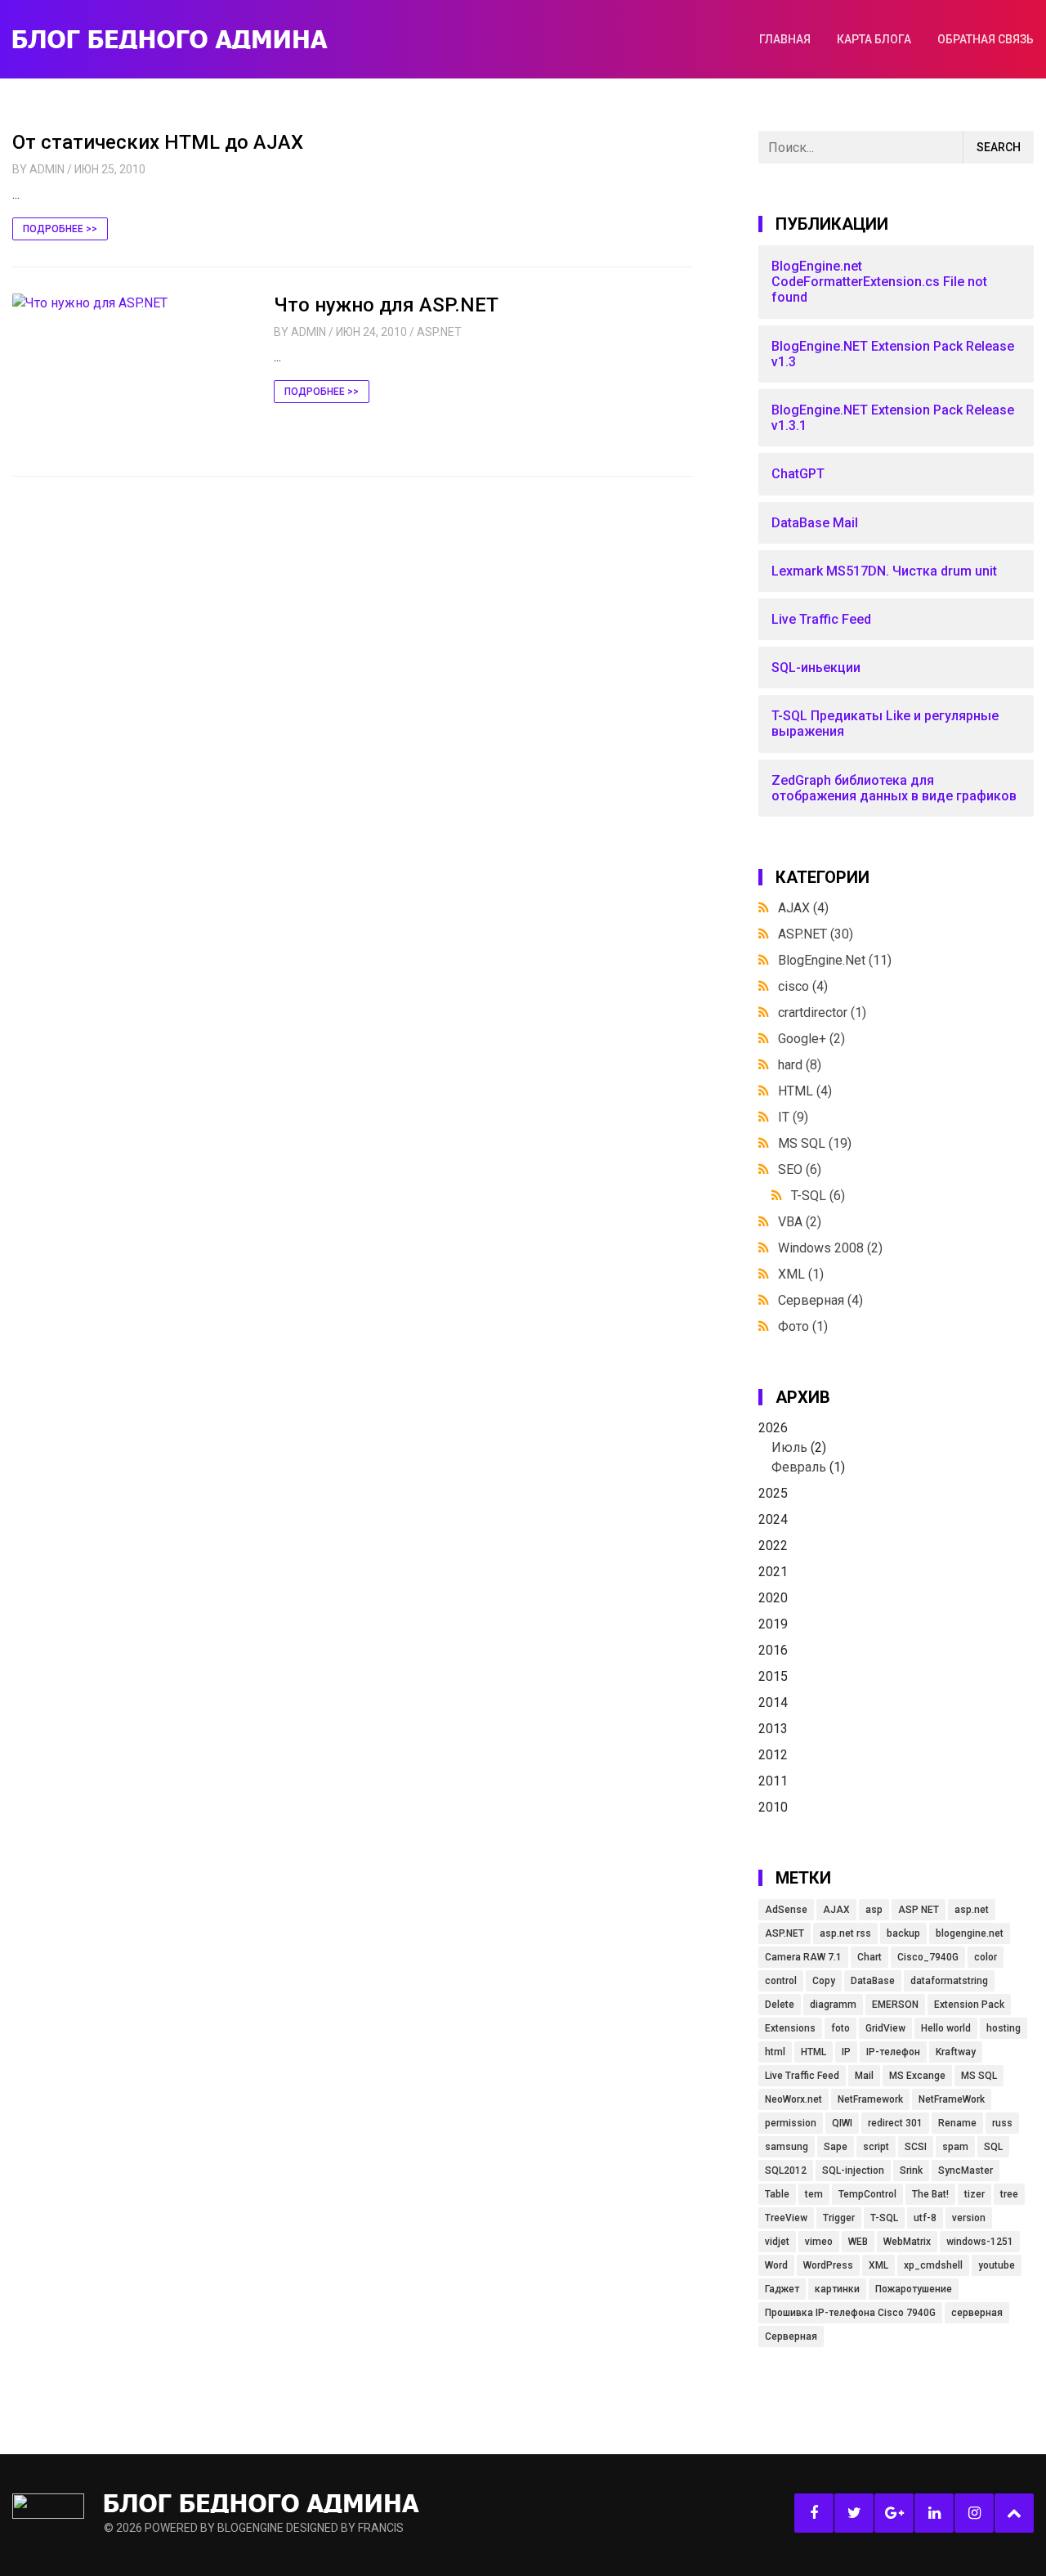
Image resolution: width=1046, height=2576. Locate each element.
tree (1009, 2194)
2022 (773, 1546)
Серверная (820, 1300)
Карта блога (874, 39)
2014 (773, 1702)
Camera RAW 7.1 (803, 1957)
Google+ (811, 1039)
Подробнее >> (60, 229)
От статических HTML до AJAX (158, 142)
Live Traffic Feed (802, 2076)
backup (903, 1933)
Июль (789, 1447)
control (781, 1981)
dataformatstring (949, 1981)
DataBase (873, 1981)
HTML (805, 1091)
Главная (785, 39)
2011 (773, 1781)
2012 (773, 1755)
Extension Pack (969, 2005)
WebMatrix (907, 2242)
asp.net (972, 1910)
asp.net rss (845, 1933)
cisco (803, 986)
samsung (787, 2147)
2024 (773, 1519)
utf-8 (925, 2218)
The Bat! (930, 2194)
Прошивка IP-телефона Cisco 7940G (850, 2313)
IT (793, 1117)
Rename (957, 2123)
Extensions (790, 2028)
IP (846, 2052)
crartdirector (822, 1012)
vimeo (819, 2242)
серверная (977, 2313)
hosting (1004, 2028)
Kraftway (956, 2052)
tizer (974, 2194)
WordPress (828, 2265)
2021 (773, 1572)
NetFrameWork (952, 2099)
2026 (802, 1447)
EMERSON (895, 2005)
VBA (800, 1222)
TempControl (867, 2194)
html (775, 2052)
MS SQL (815, 1143)
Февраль (799, 1467)
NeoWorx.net (793, 2099)
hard (800, 1065)
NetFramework (870, 2099)
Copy (824, 1981)
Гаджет (782, 2289)
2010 (773, 1807)
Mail (864, 2076)
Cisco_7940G (928, 1957)
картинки (837, 2289)
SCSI (916, 2147)
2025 (773, 1493)
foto (840, 2028)
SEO (800, 1169)
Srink (911, 2171)
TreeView (786, 2218)
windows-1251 (980, 2242)
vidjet (777, 2242)
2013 (773, 1729)
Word (776, 2265)
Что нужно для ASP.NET (386, 305)
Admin (47, 169)
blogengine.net (970, 1933)
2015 (773, 1676)
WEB (858, 2242)
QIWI (842, 2123)
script (876, 2147)
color (986, 1957)
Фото (803, 1326)
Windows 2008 (830, 1248)
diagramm (833, 2005)
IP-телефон (893, 2052)
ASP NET (919, 1910)
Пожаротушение (914, 2289)
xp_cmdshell (933, 2265)
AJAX (803, 908)
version (969, 2218)
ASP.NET (439, 332)
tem (814, 2194)
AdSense (786, 1910)
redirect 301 (895, 2123)
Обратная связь (986, 39)
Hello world (946, 2028)
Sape (836, 2147)
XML (801, 1274)
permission (791, 2123)
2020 (773, 1598)
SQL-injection (853, 2171)
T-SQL (818, 1196)
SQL (993, 2147)
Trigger (839, 2218)
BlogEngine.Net (835, 960)
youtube (997, 2265)
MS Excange (917, 2076)
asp (874, 1910)
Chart (869, 1957)
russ (1002, 2123)
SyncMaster (966, 2171)
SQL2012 (786, 2171)
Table (777, 2194)
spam (955, 2147)
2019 (773, 1624)
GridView (885, 2028)
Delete (780, 2005)
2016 (773, 1650)
